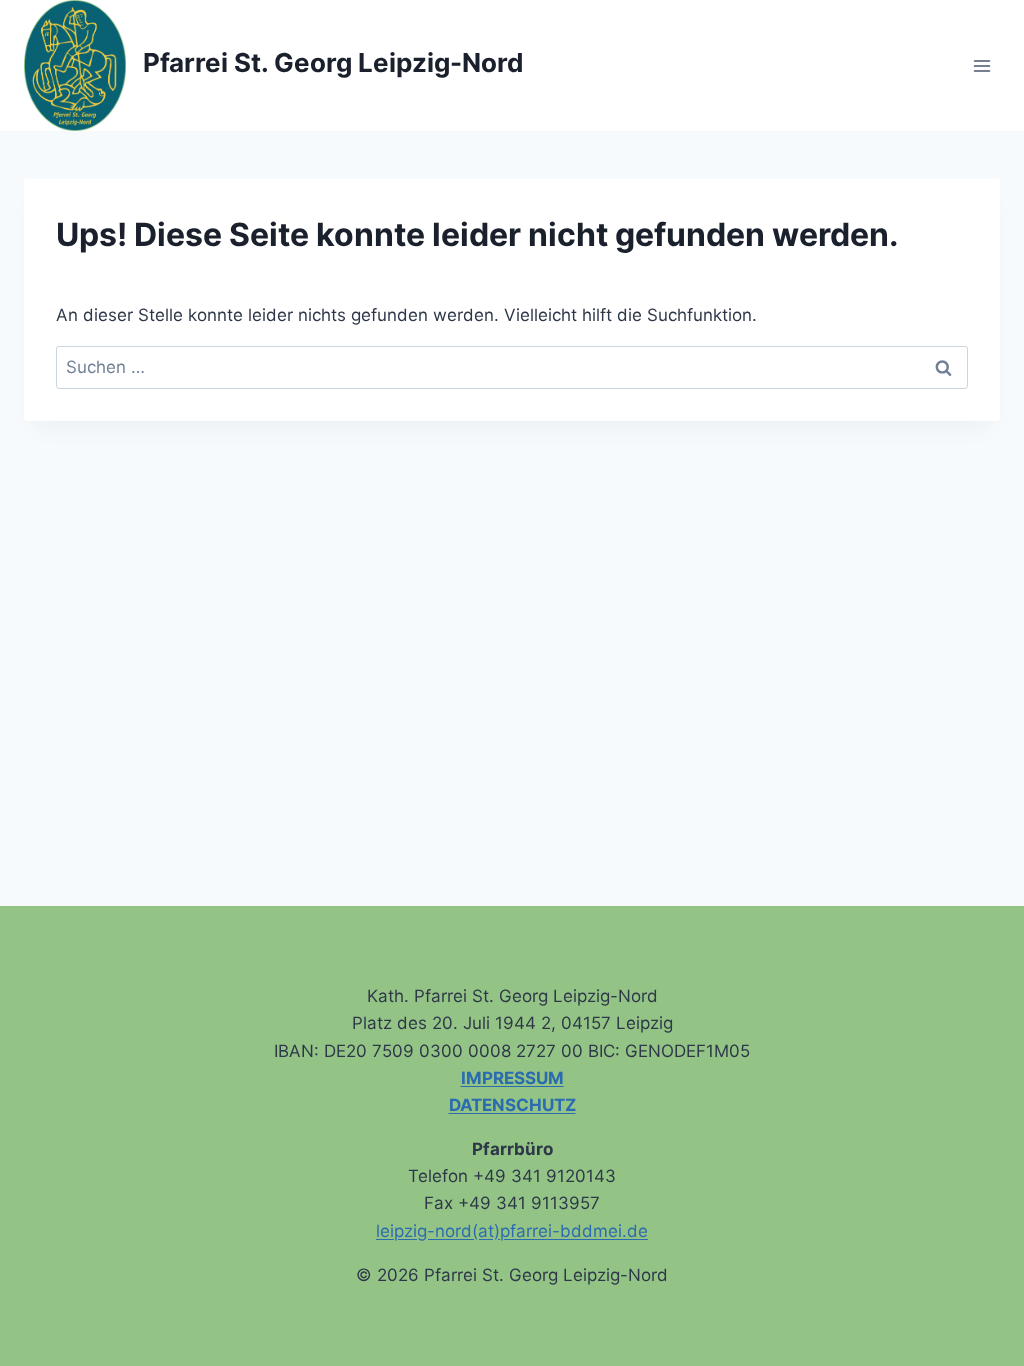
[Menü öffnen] (981, 65)
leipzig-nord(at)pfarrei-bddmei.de (512, 1231)
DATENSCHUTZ (512, 1105)
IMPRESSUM (512, 1078)
